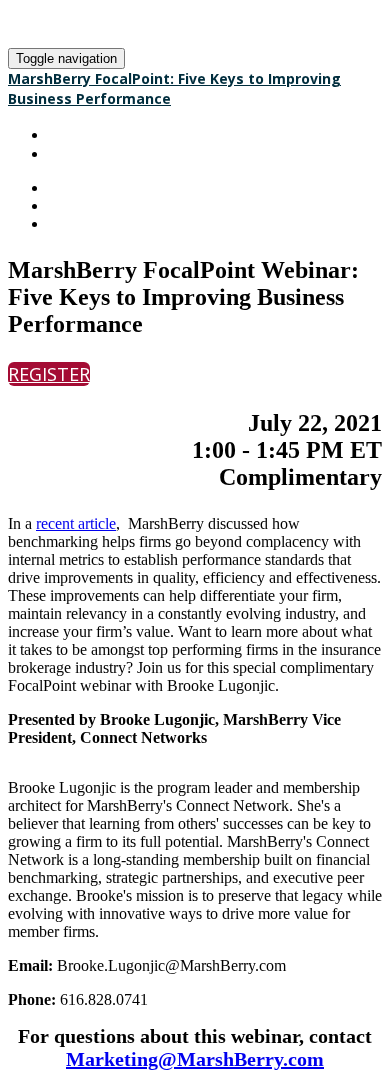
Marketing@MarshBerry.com (195, 1059)
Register (80, 153)
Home (69, 134)
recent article (76, 523)
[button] (49, 374)
